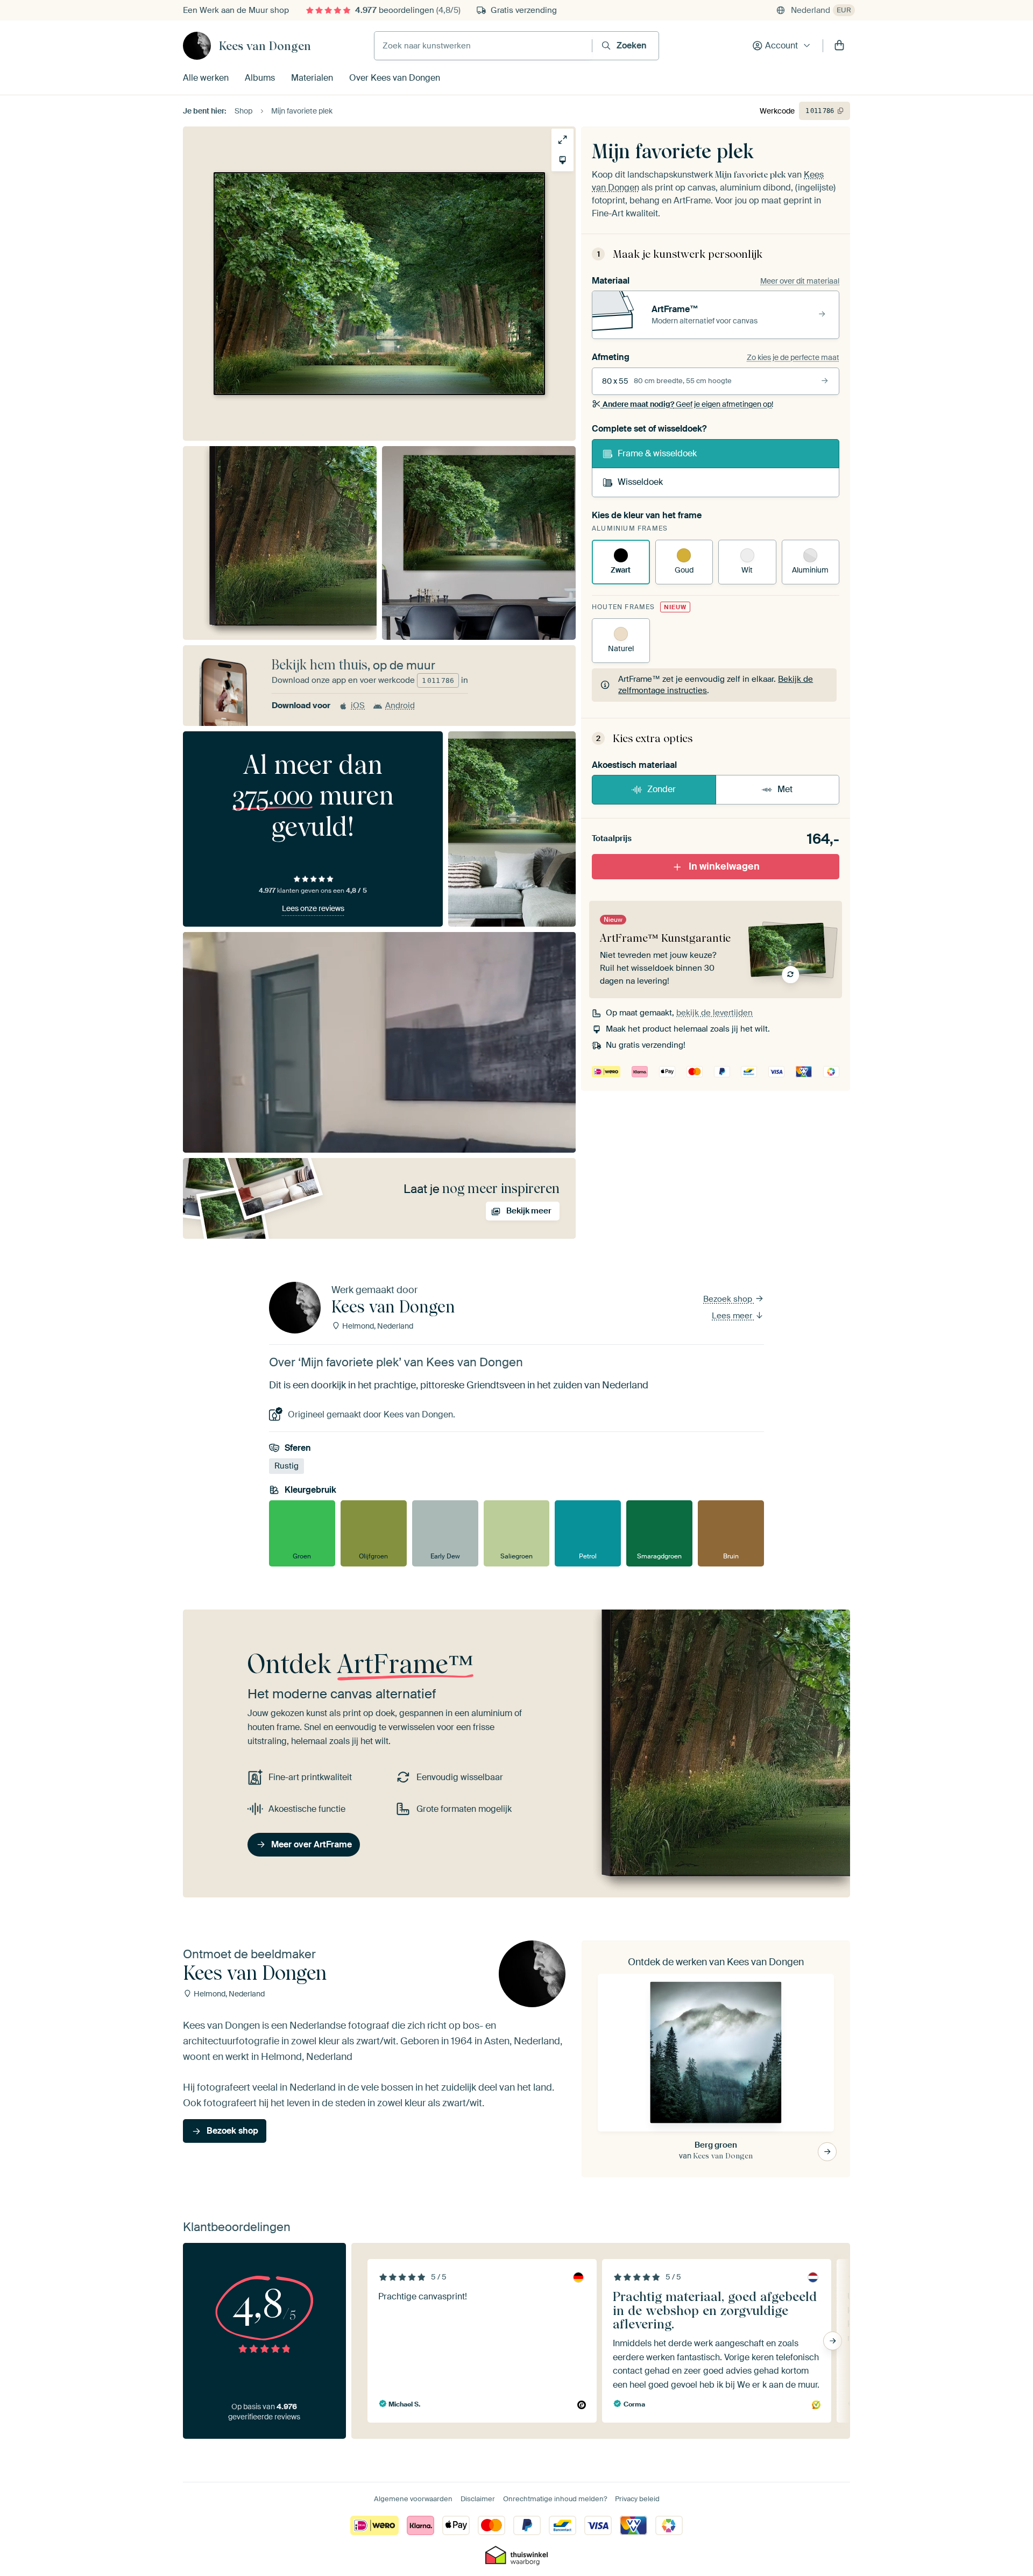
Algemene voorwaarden (413, 2499)
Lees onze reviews (313, 908)
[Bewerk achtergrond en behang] (563, 160)
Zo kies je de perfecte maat (793, 357)
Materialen (312, 78)
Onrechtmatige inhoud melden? (555, 2499)
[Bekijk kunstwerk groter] (563, 140)
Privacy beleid (637, 2499)
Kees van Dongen (265, 46)
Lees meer (733, 1316)
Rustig (286, 1466)
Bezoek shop (729, 1299)
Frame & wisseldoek (657, 453)
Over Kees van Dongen (395, 78)
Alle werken (206, 78)
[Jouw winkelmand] (839, 46)
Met (785, 789)
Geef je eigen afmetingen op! (688, 404)
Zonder (661, 789)
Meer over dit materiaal (800, 281)
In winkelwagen (724, 866)
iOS (358, 705)
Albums (260, 78)
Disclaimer (478, 2499)
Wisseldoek (640, 482)
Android (400, 705)
